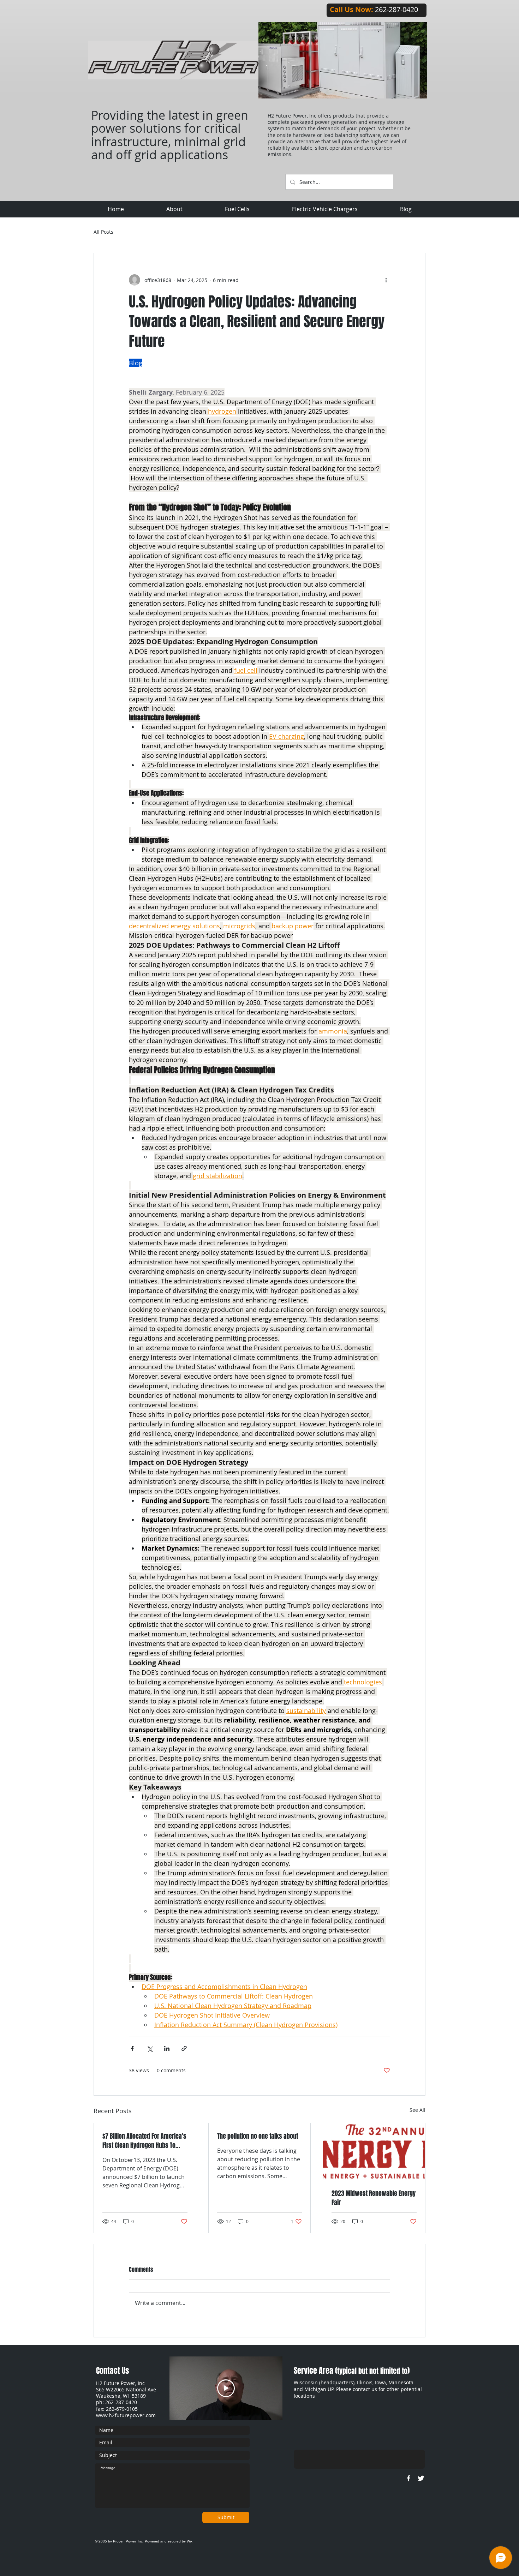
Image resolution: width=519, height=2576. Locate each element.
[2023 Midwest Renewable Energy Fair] (374, 2152)
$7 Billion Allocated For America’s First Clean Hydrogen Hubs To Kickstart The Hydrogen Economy (144, 2141)
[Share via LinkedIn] (167, 2048)
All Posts (103, 232)
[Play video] (226, 2388)
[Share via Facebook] (132, 2048)
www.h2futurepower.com (126, 2415)
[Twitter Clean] (421, 2478)
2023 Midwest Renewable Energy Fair (374, 2198)
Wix (190, 2541)
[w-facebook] (408, 2478)
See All (417, 2110)
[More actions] (386, 280)
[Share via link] (184, 2048)
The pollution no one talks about (258, 2136)
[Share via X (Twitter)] (150, 2048)
